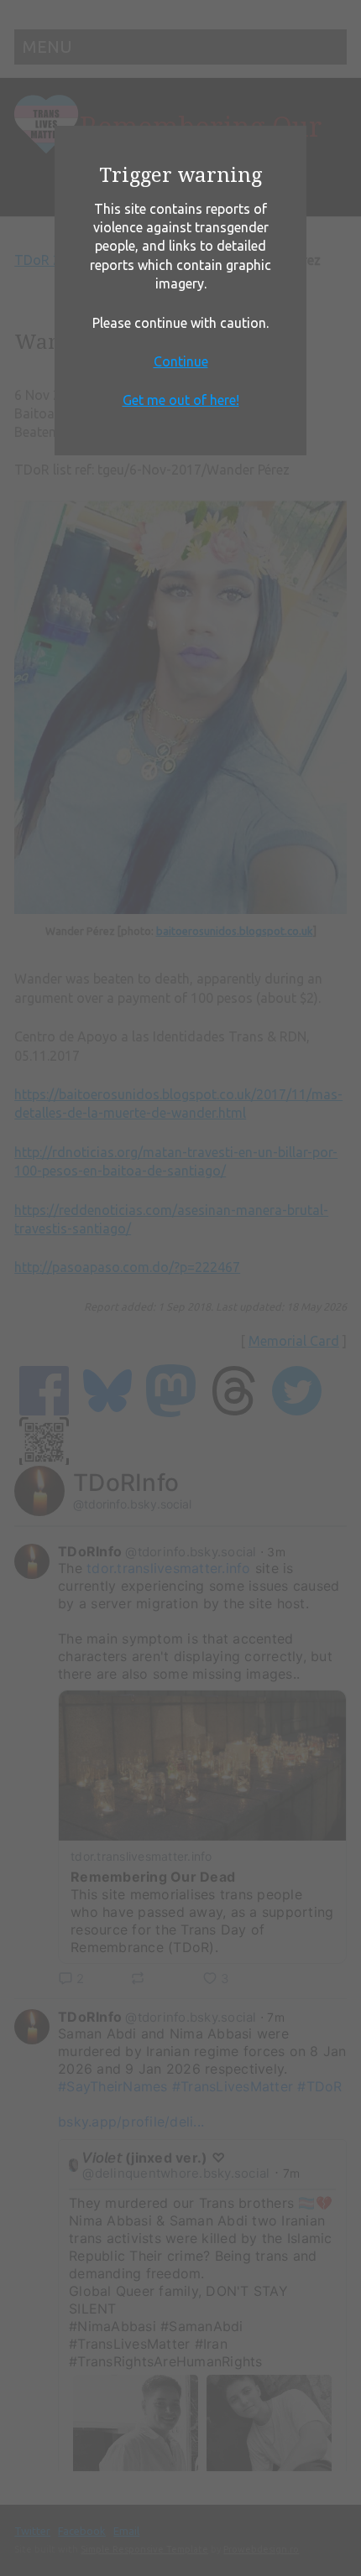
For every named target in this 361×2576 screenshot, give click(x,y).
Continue (181, 361)
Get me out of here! (181, 400)
